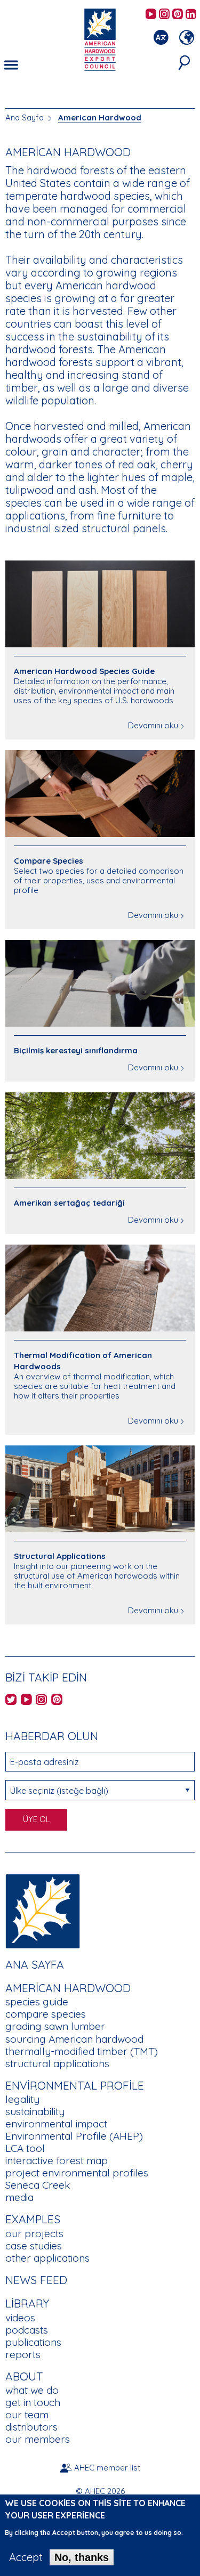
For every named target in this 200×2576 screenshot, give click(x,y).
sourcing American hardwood (74, 2039)
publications (33, 2342)
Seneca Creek (38, 2185)
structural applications (57, 2063)
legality (22, 2099)
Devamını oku (153, 725)
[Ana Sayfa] (43, 1910)
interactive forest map (57, 2160)
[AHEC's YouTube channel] (151, 15)
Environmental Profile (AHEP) (74, 2136)
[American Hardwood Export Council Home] (100, 39)
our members (38, 2439)
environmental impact (56, 2124)
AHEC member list (107, 2468)
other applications (47, 2258)
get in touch (33, 2402)
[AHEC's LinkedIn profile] (191, 15)
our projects (34, 2233)
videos (20, 2318)
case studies (34, 2246)
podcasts (27, 2330)
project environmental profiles (77, 2173)
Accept (26, 2557)
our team (27, 2415)
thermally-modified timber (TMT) (82, 2051)
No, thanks (82, 2557)
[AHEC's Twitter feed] (11, 1700)
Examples (33, 2219)
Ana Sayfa (25, 117)
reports (23, 2354)
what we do (32, 2390)
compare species (46, 2014)
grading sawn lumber (55, 2026)
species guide (37, 2002)
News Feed (36, 2280)
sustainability (35, 2111)
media (19, 2197)
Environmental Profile (75, 2085)
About (24, 2376)
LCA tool (25, 2148)
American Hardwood (100, 117)
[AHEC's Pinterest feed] (178, 15)
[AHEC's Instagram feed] (164, 15)
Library (27, 2303)
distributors (31, 2427)
